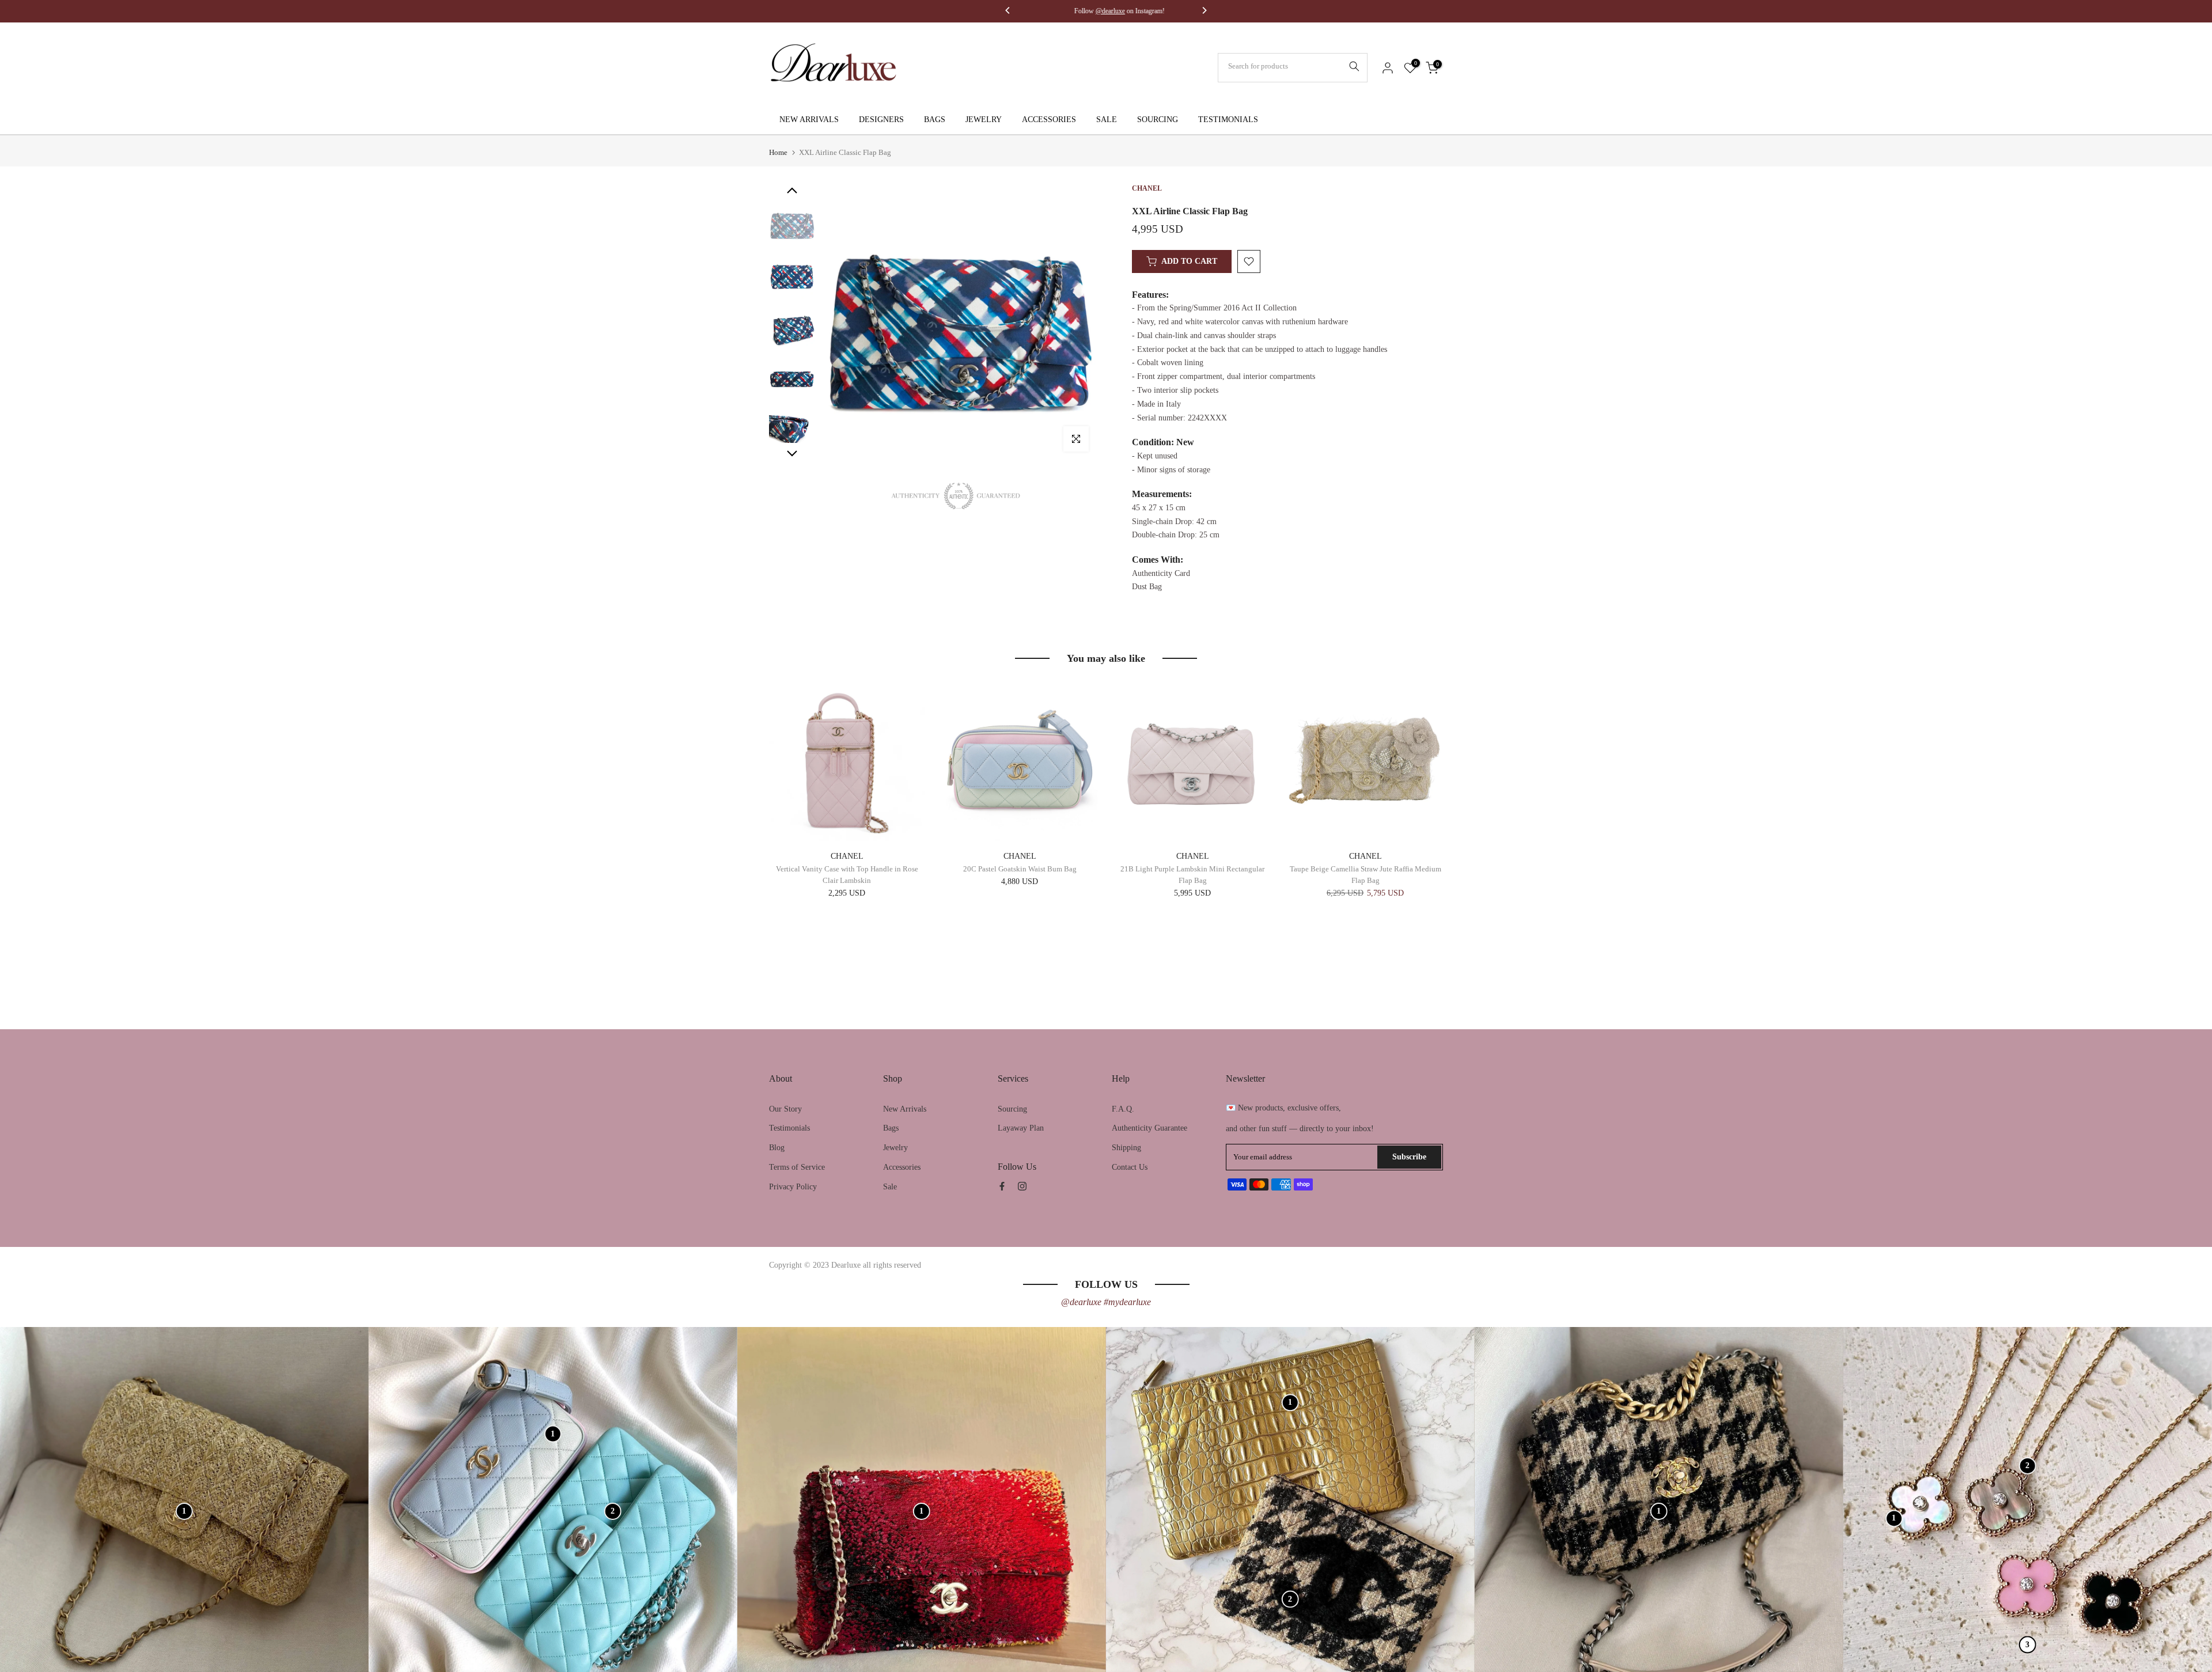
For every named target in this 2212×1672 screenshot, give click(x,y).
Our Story (785, 1109)
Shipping (1126, 1148)
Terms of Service (797, 1167)
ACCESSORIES (1049, 120)
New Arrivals (905, 1109)
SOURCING (1158, 120)
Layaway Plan (1021, 1128)
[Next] (1204, 12)
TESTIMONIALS (1228, 120)
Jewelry (895, 1148)
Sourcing (1012, 1109)
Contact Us (1130, 1167)
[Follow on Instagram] (1022, 1186)
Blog (777, 1148)
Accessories (902, 1167)
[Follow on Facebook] (1002, 1186)
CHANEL (847, 856)
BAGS (935, 120)
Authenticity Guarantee (1149, 1128)
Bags (891, 1128)
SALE (1107, 120)
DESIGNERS (881, 120)
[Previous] (1008, 12)
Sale (890, 1187)
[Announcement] (1109, 11)
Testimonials (789, 1128)
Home (778, 152)
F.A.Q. (1123, 1109)
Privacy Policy (793, 1187)
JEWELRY (984, 120)
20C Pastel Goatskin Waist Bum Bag (1020, 869)
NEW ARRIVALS (809, 120)
